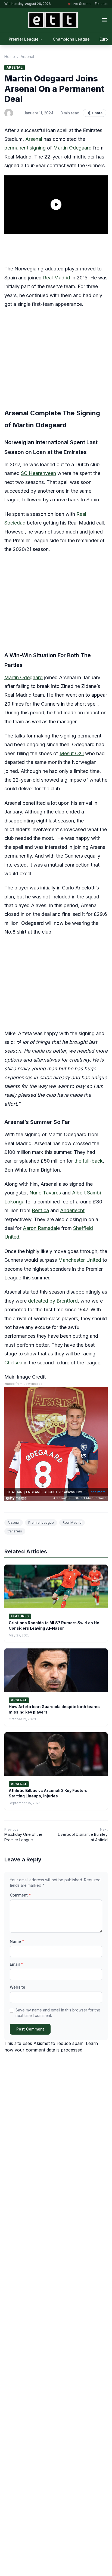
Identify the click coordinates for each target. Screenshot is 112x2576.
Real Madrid (57, 278)
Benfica (40, 1210)
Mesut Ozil (72, 753)
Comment (20, 1895)
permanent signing (25, 148)
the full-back (88, 1161)
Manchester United (80, 1260)
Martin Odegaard (72, 148)
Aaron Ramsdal (40, 1228)
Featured (20, 1616)
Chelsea (13, 1363)
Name (17, 1941)
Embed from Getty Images (23, 1384)
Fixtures (101, 4)
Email (16, 1964)
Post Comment (30, 2029)
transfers (15, 1531)
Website (18, 1987)
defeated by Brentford (53, 1301)
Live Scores (81, 4)
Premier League (24, 39)
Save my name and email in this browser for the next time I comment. (58, 2013)
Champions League (71, 39)
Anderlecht (72, 1210)
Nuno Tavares (45, 1193)
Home (10, 57)
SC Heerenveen (38, 473)
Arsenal (27, 57)
